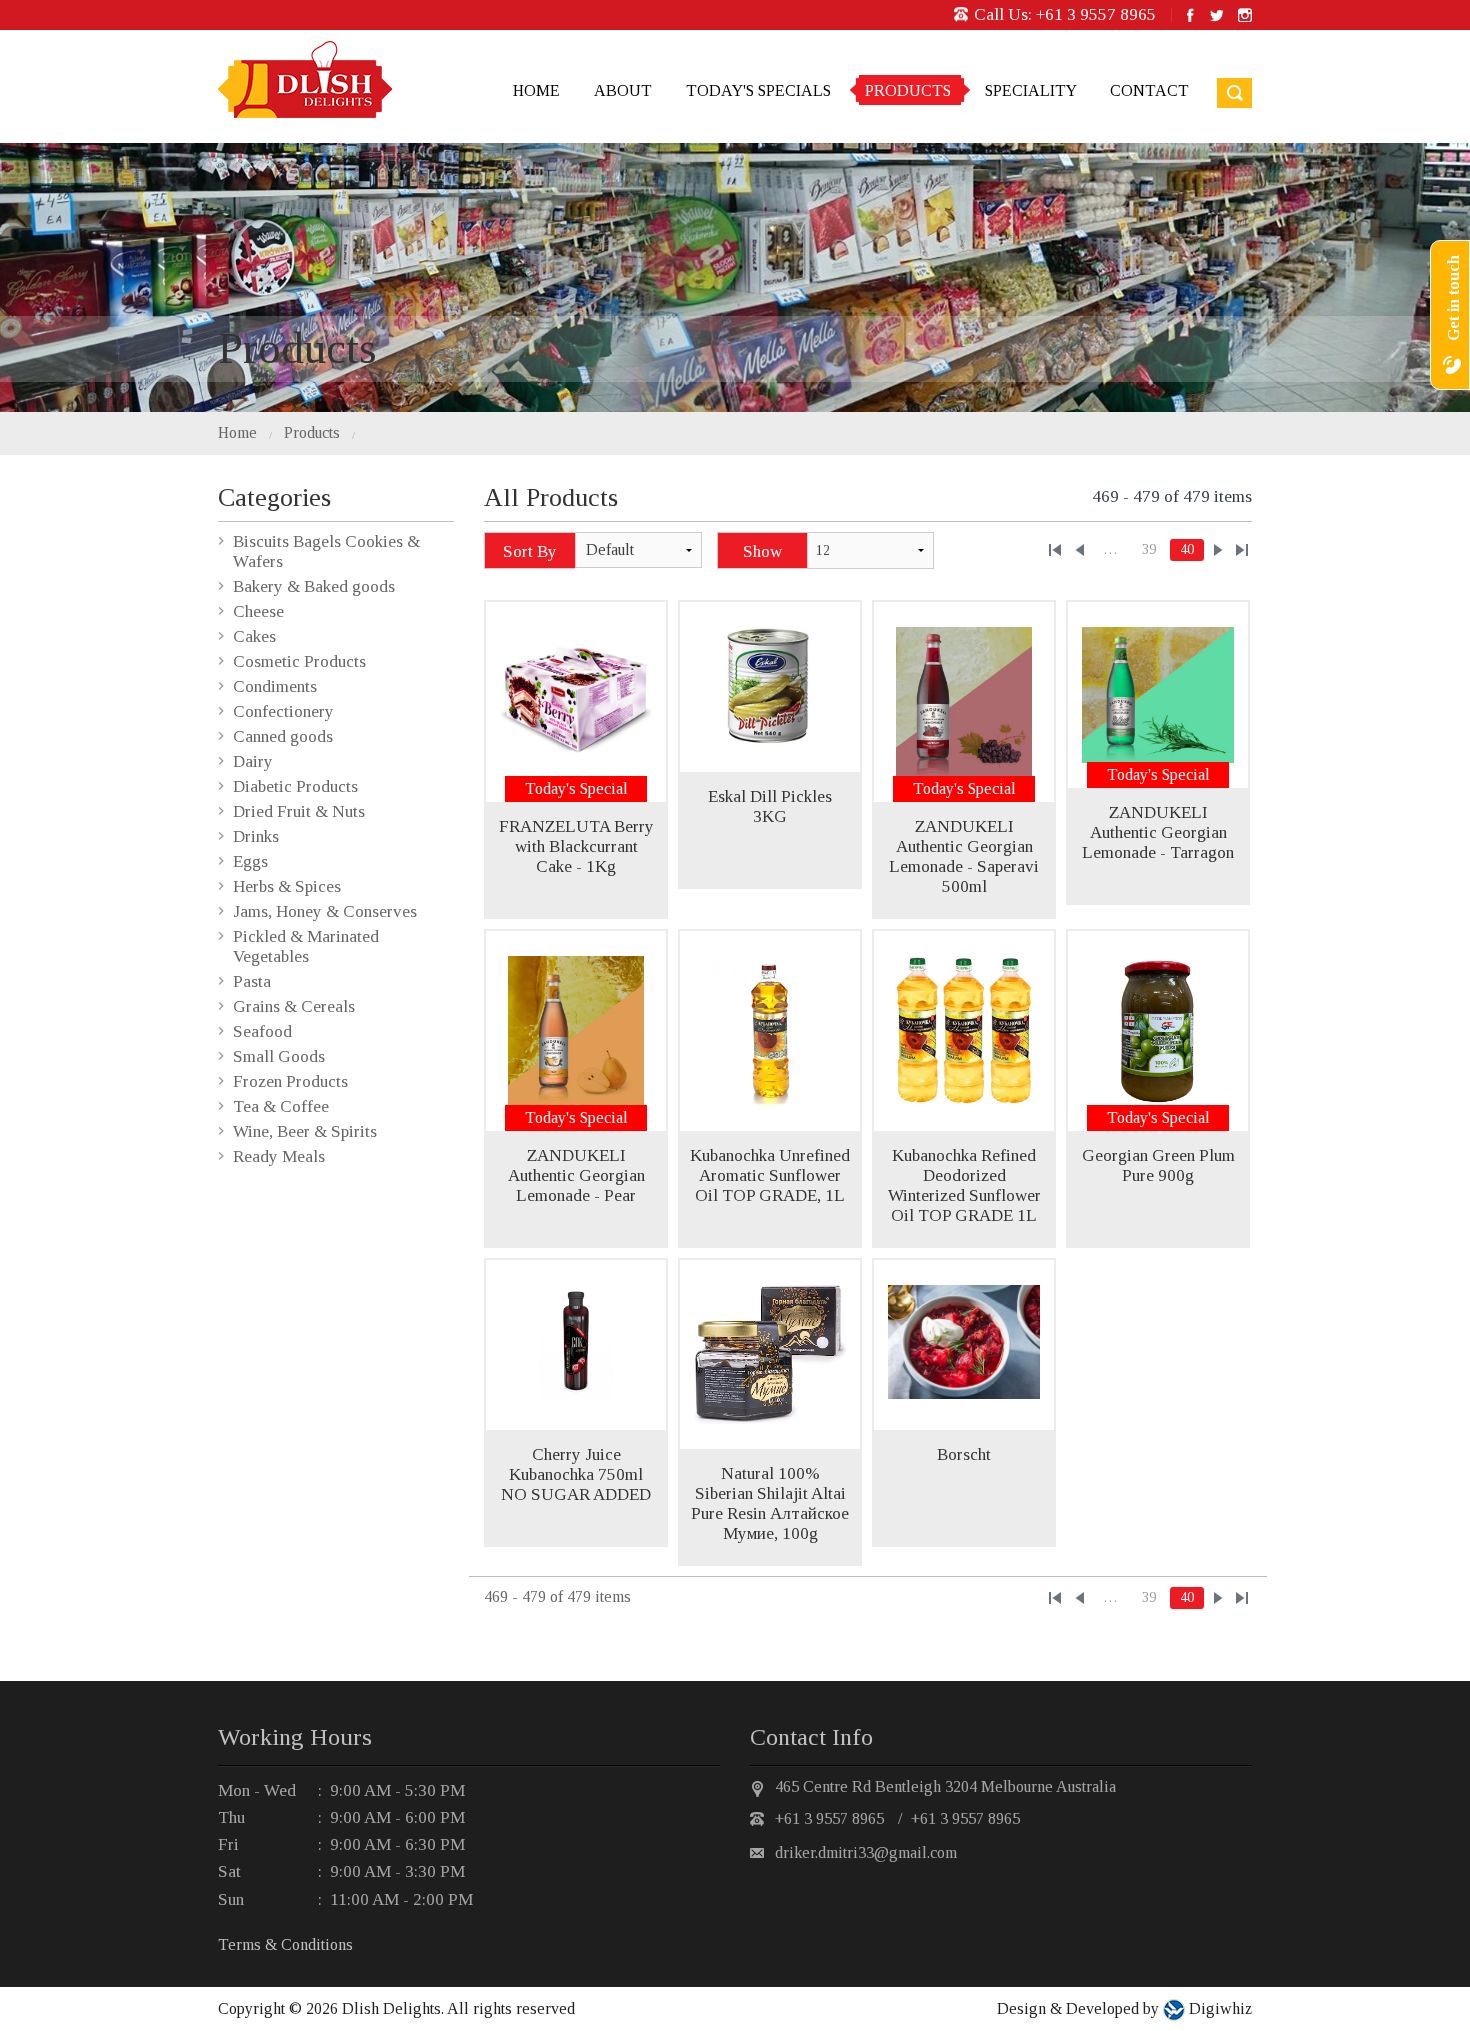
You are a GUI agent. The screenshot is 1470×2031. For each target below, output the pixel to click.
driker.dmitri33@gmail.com (866, 1852)
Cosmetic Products (299, 661)
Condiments (275, 686)
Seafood (262, 1031)
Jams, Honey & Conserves (325, 911)
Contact (1149, 90)
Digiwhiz (1218, 2008)
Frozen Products (290, 1081)
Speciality (1030, 90)
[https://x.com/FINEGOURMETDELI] (1216, 15)
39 (1149, 549)
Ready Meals (279, 1156)
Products (908, 90)
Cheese (258, 611)
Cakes (254, 636)
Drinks (256, 836)
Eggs (250, 861)
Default (610, 549)
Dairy (253, 761)
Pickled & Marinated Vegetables (306, 946)
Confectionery (283, 711)
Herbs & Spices (287, 886)
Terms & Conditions (285, 1944)
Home (536, 90)
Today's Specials (758, 90)
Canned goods (283, 736)
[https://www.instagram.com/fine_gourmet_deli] (1245, 15)
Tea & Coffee (281, 1106)
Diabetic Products (295, 786)
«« (1055, 550)
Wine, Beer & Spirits (305, 1131)
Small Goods (279, 1056)
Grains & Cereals (294, 1006)
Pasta (252, 981)
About (623, 90)
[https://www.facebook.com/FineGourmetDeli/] (1190, 15)
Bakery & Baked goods (314, 586)
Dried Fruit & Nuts (299, 811)
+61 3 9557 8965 (1096, 14)
